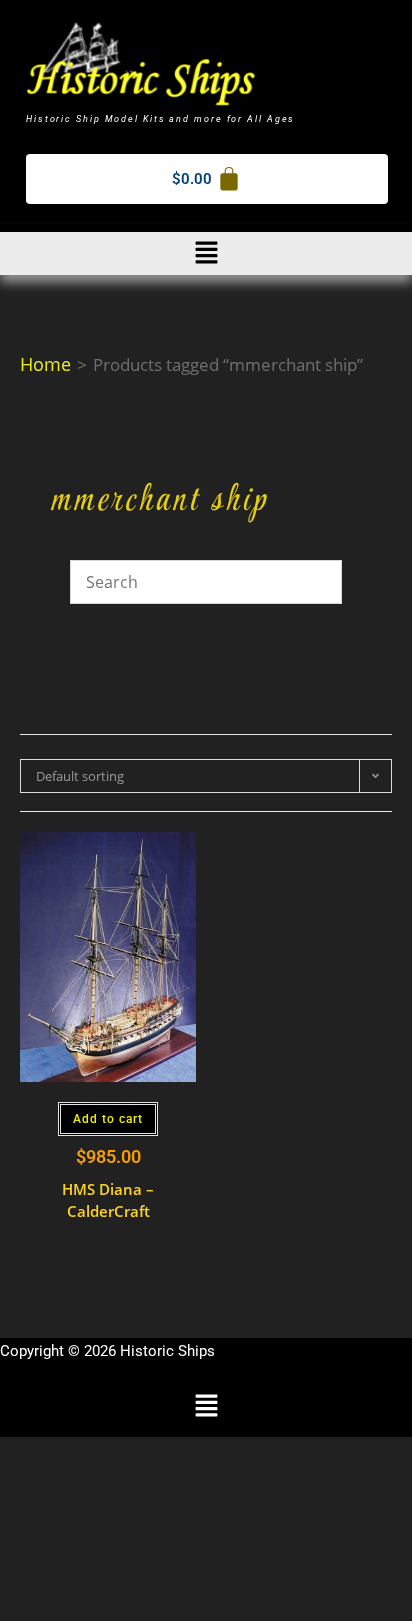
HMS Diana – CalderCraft (108, 1200)
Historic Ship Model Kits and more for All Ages (160, 119)
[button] (206, 253)
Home (45, 364)
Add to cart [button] (108, 1119)
